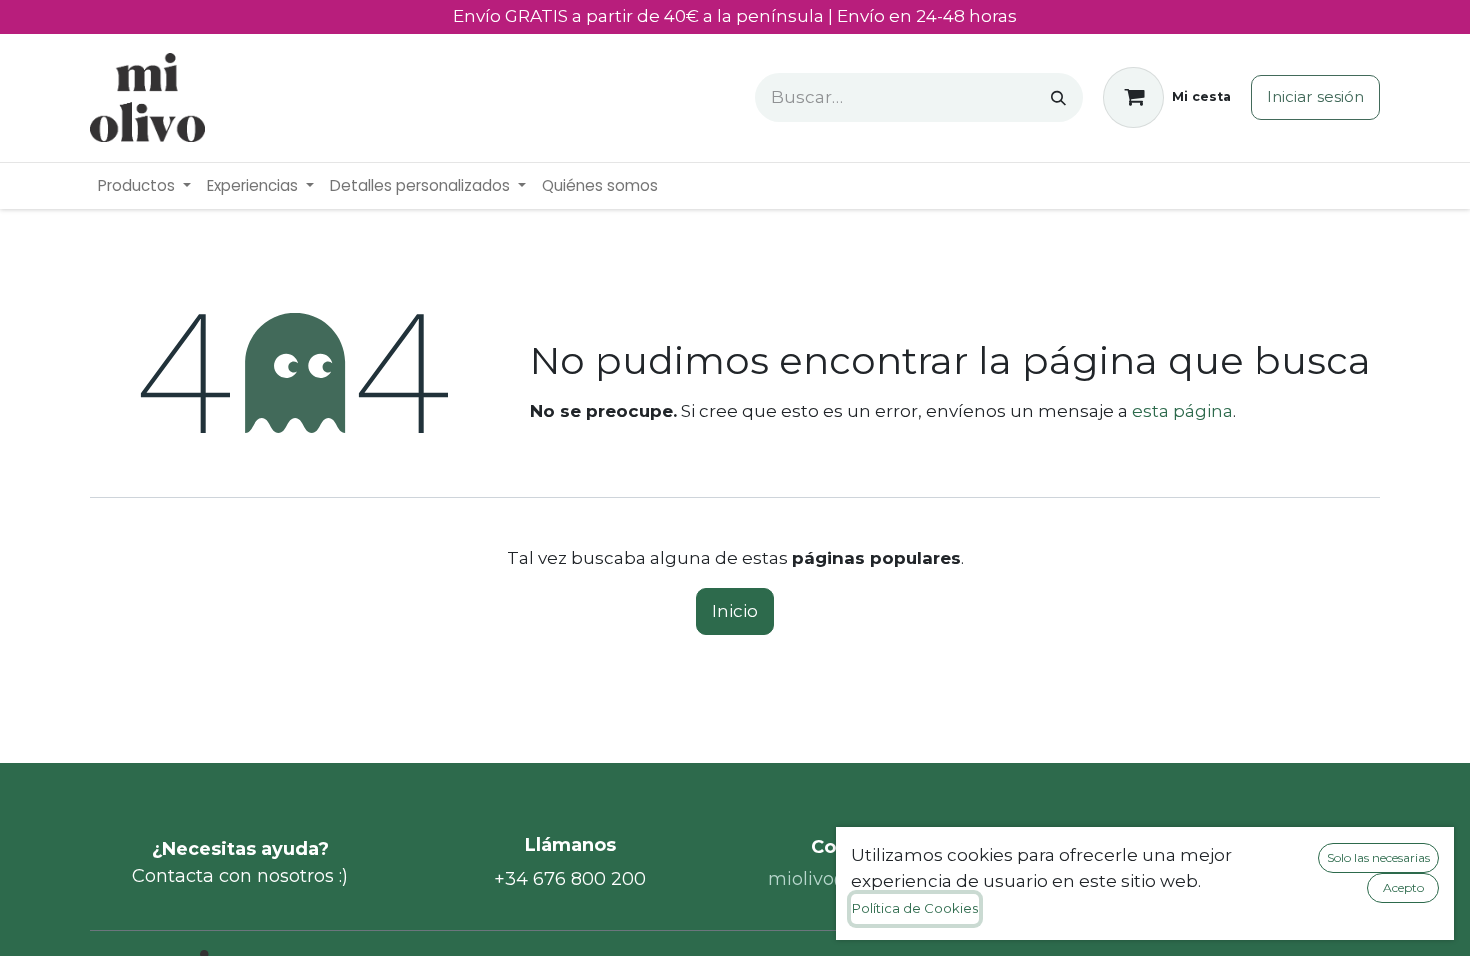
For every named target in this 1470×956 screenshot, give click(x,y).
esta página (1182, 411)
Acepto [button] (1403, 887)
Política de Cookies (915, 908)
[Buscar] (1058, 97)
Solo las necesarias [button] (1378, 857)
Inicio (735, 611)
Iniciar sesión (1315, 96)
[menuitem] (144, 186)
